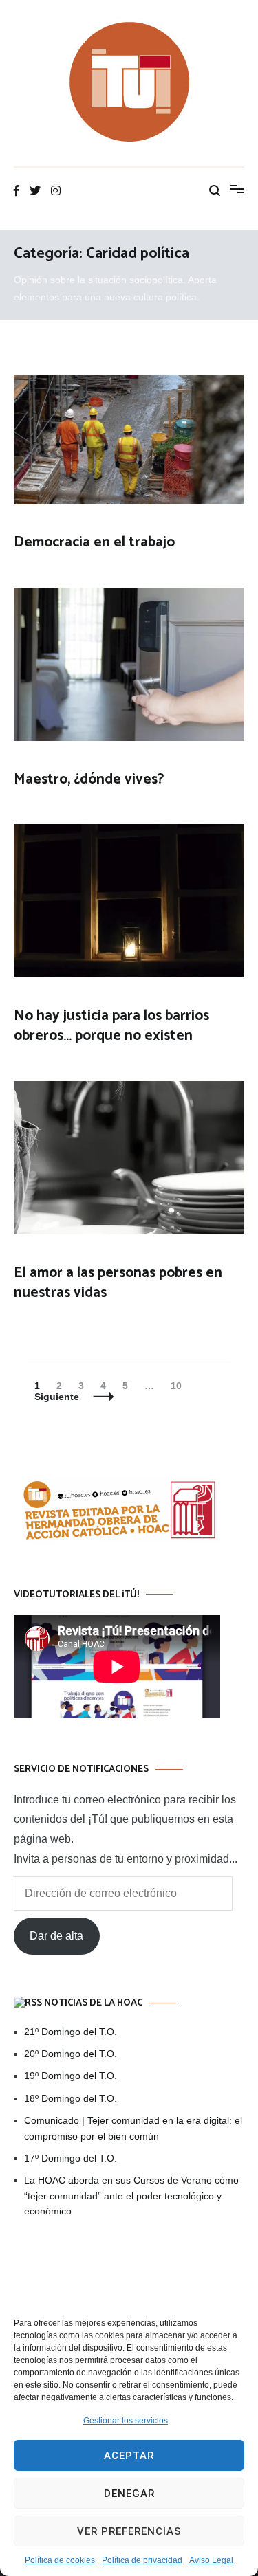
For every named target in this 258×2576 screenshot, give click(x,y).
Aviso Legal (211, 2560)
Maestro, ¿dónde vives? (89, 779)
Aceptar (129, 2456)
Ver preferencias (129, 2531)
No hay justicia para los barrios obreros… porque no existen (111, 1026)
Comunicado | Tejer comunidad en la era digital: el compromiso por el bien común (133, 2128)
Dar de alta (56, 1936)
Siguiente (57, 1397)
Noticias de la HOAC (93, 2003)
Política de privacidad (142, 2560)
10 (179, 1386)
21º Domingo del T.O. (71, 2032)
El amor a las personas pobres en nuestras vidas (118, 1283)
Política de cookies (60, 2560)
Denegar (129, 2494)
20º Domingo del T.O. (71, 2054)
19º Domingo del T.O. (71, 2076)
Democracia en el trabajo (94, 542)
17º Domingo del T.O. (71, 2158)
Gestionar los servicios (126, 2421)
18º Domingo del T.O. (71, 2098)
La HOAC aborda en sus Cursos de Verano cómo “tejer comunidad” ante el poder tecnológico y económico (131, 2196)
